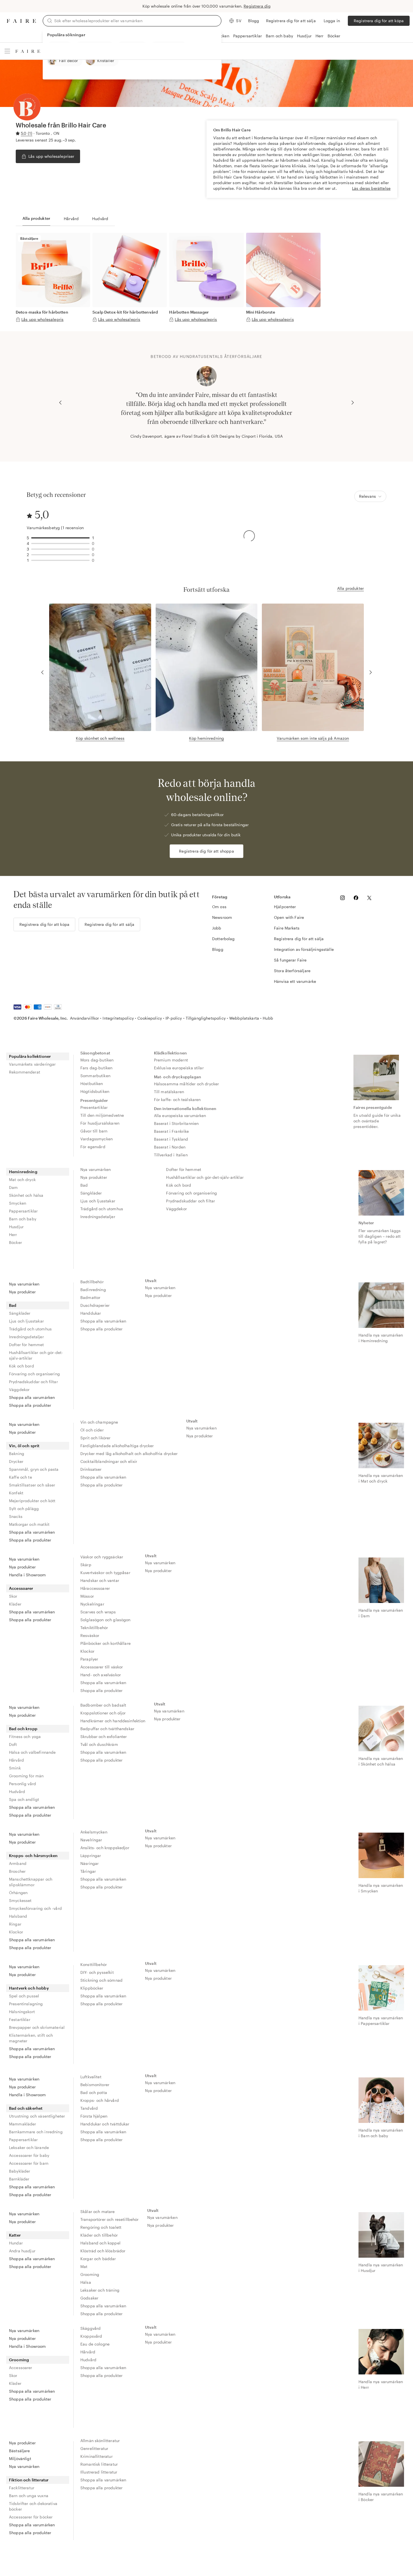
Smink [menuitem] (15, 1768)
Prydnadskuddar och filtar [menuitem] (190, 1201)
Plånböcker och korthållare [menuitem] (105, 1643)
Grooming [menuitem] (90, 2274)
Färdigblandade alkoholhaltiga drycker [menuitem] (117, 1446)
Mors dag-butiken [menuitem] (97, 1060)
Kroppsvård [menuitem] (91, 2336)
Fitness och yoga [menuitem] (25, 1736)
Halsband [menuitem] (18, 1916)
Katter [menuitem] (15, 2235)
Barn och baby (279, 36)
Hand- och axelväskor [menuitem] (101, 1675)
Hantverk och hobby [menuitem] (29, 1988)
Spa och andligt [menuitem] (24, 1799)
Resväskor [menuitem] (90, 1635)
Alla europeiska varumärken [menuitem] (180, 1115)
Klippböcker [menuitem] (92, 1988)
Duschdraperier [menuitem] (95, 1305)
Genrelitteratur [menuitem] (94, 2448)
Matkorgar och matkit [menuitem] (29, 1524)
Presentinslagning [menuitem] (26, 2004)
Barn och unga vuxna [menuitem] (29, 2496)
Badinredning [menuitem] (93, 1290)
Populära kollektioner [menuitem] (30, 1056)
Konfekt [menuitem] (16, 1493)
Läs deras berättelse (371, 188)
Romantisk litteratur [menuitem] (99, 2464)
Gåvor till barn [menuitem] (94, 1131)
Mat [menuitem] (84, 2266)
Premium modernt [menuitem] (171, 1060)
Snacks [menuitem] (16, 1516)
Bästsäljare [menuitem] (20, 2451)
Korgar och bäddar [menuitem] (98, 2259)
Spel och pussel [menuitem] (24, 1996)
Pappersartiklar (248, 36)
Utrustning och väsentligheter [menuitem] (37, 2116)
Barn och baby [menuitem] (23, 1219)
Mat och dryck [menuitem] (22, 1179)
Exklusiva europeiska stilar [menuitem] (179, 1068)
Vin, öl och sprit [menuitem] (24, 1446)
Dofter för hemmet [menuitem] (184, 1169)
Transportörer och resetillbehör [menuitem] (110, 2219)
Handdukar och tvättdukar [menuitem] (105, 2124)
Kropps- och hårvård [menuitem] (100, 2100)
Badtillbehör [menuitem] (92, 1282)
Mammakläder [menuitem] (23, 2124)
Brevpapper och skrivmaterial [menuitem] (37, 2027)
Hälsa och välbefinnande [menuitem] (32, 1752)
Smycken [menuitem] (18, 1203)
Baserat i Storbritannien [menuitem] (176, 1123)
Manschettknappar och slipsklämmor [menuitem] (31, 1882)
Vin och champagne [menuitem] (99, 1422)
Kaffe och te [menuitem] (21, 1477)
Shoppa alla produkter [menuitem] (30, 1405)
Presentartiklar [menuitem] (94, 1107)
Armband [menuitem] (18, 1863)
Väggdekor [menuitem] (176, 1209)
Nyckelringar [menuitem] (92, 1604)
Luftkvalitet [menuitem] (91, 2077)
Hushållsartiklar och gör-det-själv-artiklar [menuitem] (205, 1177)
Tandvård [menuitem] (89, 2108)
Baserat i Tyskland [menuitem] (171, 1139)
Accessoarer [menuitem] (21, 1588)
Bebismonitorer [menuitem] (95, 2085)
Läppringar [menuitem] (91, 1856)
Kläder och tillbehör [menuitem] (99, 2235)
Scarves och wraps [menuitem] (98, 1612)
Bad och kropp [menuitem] (23, 1729)
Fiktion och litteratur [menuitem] (29, 2480)
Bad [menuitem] (84, 1185)
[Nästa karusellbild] (353, 403)
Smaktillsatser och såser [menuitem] (32, 1485)
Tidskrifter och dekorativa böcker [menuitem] (33, 2506)
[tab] (36, 219)
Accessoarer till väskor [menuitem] (102, 1667)
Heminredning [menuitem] (23, 1172)
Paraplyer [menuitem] (89, 1659)
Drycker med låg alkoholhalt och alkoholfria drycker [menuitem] (129, 1453)
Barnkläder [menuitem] (19, 2179)
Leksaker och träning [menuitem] (100, 2290)
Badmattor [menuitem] (90, 1297)
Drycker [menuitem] (16, 1461)
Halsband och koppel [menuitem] (100, 2243)
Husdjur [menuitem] (16, 1227)
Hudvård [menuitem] (17, 1791)
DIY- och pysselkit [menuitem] (97, 1972)
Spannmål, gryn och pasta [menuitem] (34, 1469)
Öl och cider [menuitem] (92, 1430)
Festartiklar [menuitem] (20, 2019)
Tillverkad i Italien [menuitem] (171, 1155)
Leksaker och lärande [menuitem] (29, 2147)
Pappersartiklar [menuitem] (23, 1211)
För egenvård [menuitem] (93, 1147)
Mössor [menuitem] (87, 1596)
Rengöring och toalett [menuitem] (101, 2227)
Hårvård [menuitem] (16, 1760)
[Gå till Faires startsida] (21, 21)
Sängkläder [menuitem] (91, 1193)
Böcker (334, 36)
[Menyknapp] (7, 51)
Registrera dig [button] (257, 6)
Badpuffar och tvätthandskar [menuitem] (107, 1729)
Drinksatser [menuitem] (91, 1469)
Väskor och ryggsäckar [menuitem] (102, 1557)
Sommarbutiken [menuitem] (95, 1076)
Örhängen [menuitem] (18, 1893)
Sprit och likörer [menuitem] (96, 1438)
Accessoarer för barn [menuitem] (29, 2163)
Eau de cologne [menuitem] (95, 2344)
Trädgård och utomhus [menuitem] (102, 1209)
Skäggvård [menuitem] (90, 2328)
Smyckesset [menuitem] (20, 1900)
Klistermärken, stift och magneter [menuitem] (31, 2038)
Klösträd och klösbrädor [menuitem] (103, 2251)
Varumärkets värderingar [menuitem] (32, 1064)
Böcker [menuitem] (15, 1242)
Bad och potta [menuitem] (94, 2092)
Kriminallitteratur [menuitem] (97, 2456)
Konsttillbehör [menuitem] (94, 1964)
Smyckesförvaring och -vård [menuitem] (35, 1908)
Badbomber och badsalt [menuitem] (103, 1705)
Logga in (332, 21)
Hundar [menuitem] (16, 2243)
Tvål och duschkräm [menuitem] (99, 1744)
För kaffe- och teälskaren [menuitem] (177, 1099)
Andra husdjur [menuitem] (22, 2251)
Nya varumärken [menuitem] (96, 1169)
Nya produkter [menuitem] (94, 1177)
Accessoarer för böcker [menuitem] (31, 2517)
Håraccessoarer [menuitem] (95, 1588)
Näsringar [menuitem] (89, 1863)
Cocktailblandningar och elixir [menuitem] (109, 1461)
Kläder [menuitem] (15, 1604)
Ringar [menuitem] (15, 1924)
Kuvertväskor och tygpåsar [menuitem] (105, 1573)
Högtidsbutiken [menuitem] (95, 1091)
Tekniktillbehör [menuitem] (94, 1628)
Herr (320, 36)
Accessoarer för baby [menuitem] (29, 2155)
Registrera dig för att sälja (291, 21)
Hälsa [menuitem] (86, 2282)
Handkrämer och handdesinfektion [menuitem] (113, 1721)
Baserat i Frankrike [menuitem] (172, 1131)
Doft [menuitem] (13, 1744)
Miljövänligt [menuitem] (20, 2459)
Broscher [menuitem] (17, 1871)
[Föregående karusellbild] (60, 403)
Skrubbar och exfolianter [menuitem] (104, 1736)
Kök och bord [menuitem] (179, 1185)
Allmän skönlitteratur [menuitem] (100, 2441)
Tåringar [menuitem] (88, 1871)
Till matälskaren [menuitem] (169, 1092)
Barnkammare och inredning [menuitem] (36, 2132)
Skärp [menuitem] (86, 1565)
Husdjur (304, 36)
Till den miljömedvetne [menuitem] (102, 1115)
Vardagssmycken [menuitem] (97, 1139)
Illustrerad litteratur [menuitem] (99, 2472)
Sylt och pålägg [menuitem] (24, 1509)
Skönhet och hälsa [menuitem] (26, 1195)
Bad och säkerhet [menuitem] (26, 2108)
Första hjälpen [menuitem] (94, 2116)
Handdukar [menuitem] (91, 1313)
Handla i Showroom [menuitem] (28, 1575)
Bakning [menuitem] (17, 1453)
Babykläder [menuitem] (20, 2171)
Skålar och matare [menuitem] (98, 2211)
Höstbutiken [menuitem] (92, 1083)
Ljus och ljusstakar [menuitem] (98, 1201)
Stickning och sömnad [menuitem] (101, 1980)
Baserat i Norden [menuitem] (170, 1147)
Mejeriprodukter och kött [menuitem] (32, 1501)
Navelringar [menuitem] (91, 1840)
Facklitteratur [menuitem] (22, 2488)
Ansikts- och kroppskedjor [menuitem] (105, 1848)
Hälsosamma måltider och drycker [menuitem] (187, 1084)
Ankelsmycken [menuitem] (94, 1832)
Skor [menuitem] (13, 1596)
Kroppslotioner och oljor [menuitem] (103, 1713)
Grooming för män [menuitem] (26, 1776)
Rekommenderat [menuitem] (25, 1072)
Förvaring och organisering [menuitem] (191, 1193)
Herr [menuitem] (13, 1235)
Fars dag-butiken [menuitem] (96, 1068)
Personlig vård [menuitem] (22, 1784)
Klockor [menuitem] (87, 1651)
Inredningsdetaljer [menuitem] (98, 1217)
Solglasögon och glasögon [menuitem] (105, 1620)
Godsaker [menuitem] (89, 2298)
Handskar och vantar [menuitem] (100, 1580)
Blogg (254, 21)
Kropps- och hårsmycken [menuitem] (33, 1856)
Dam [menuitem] (13, 1187)
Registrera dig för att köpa (379, 21)
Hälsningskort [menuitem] (22, 2012)
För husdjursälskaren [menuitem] (100, 1123)
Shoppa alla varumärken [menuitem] (32, 1397)
